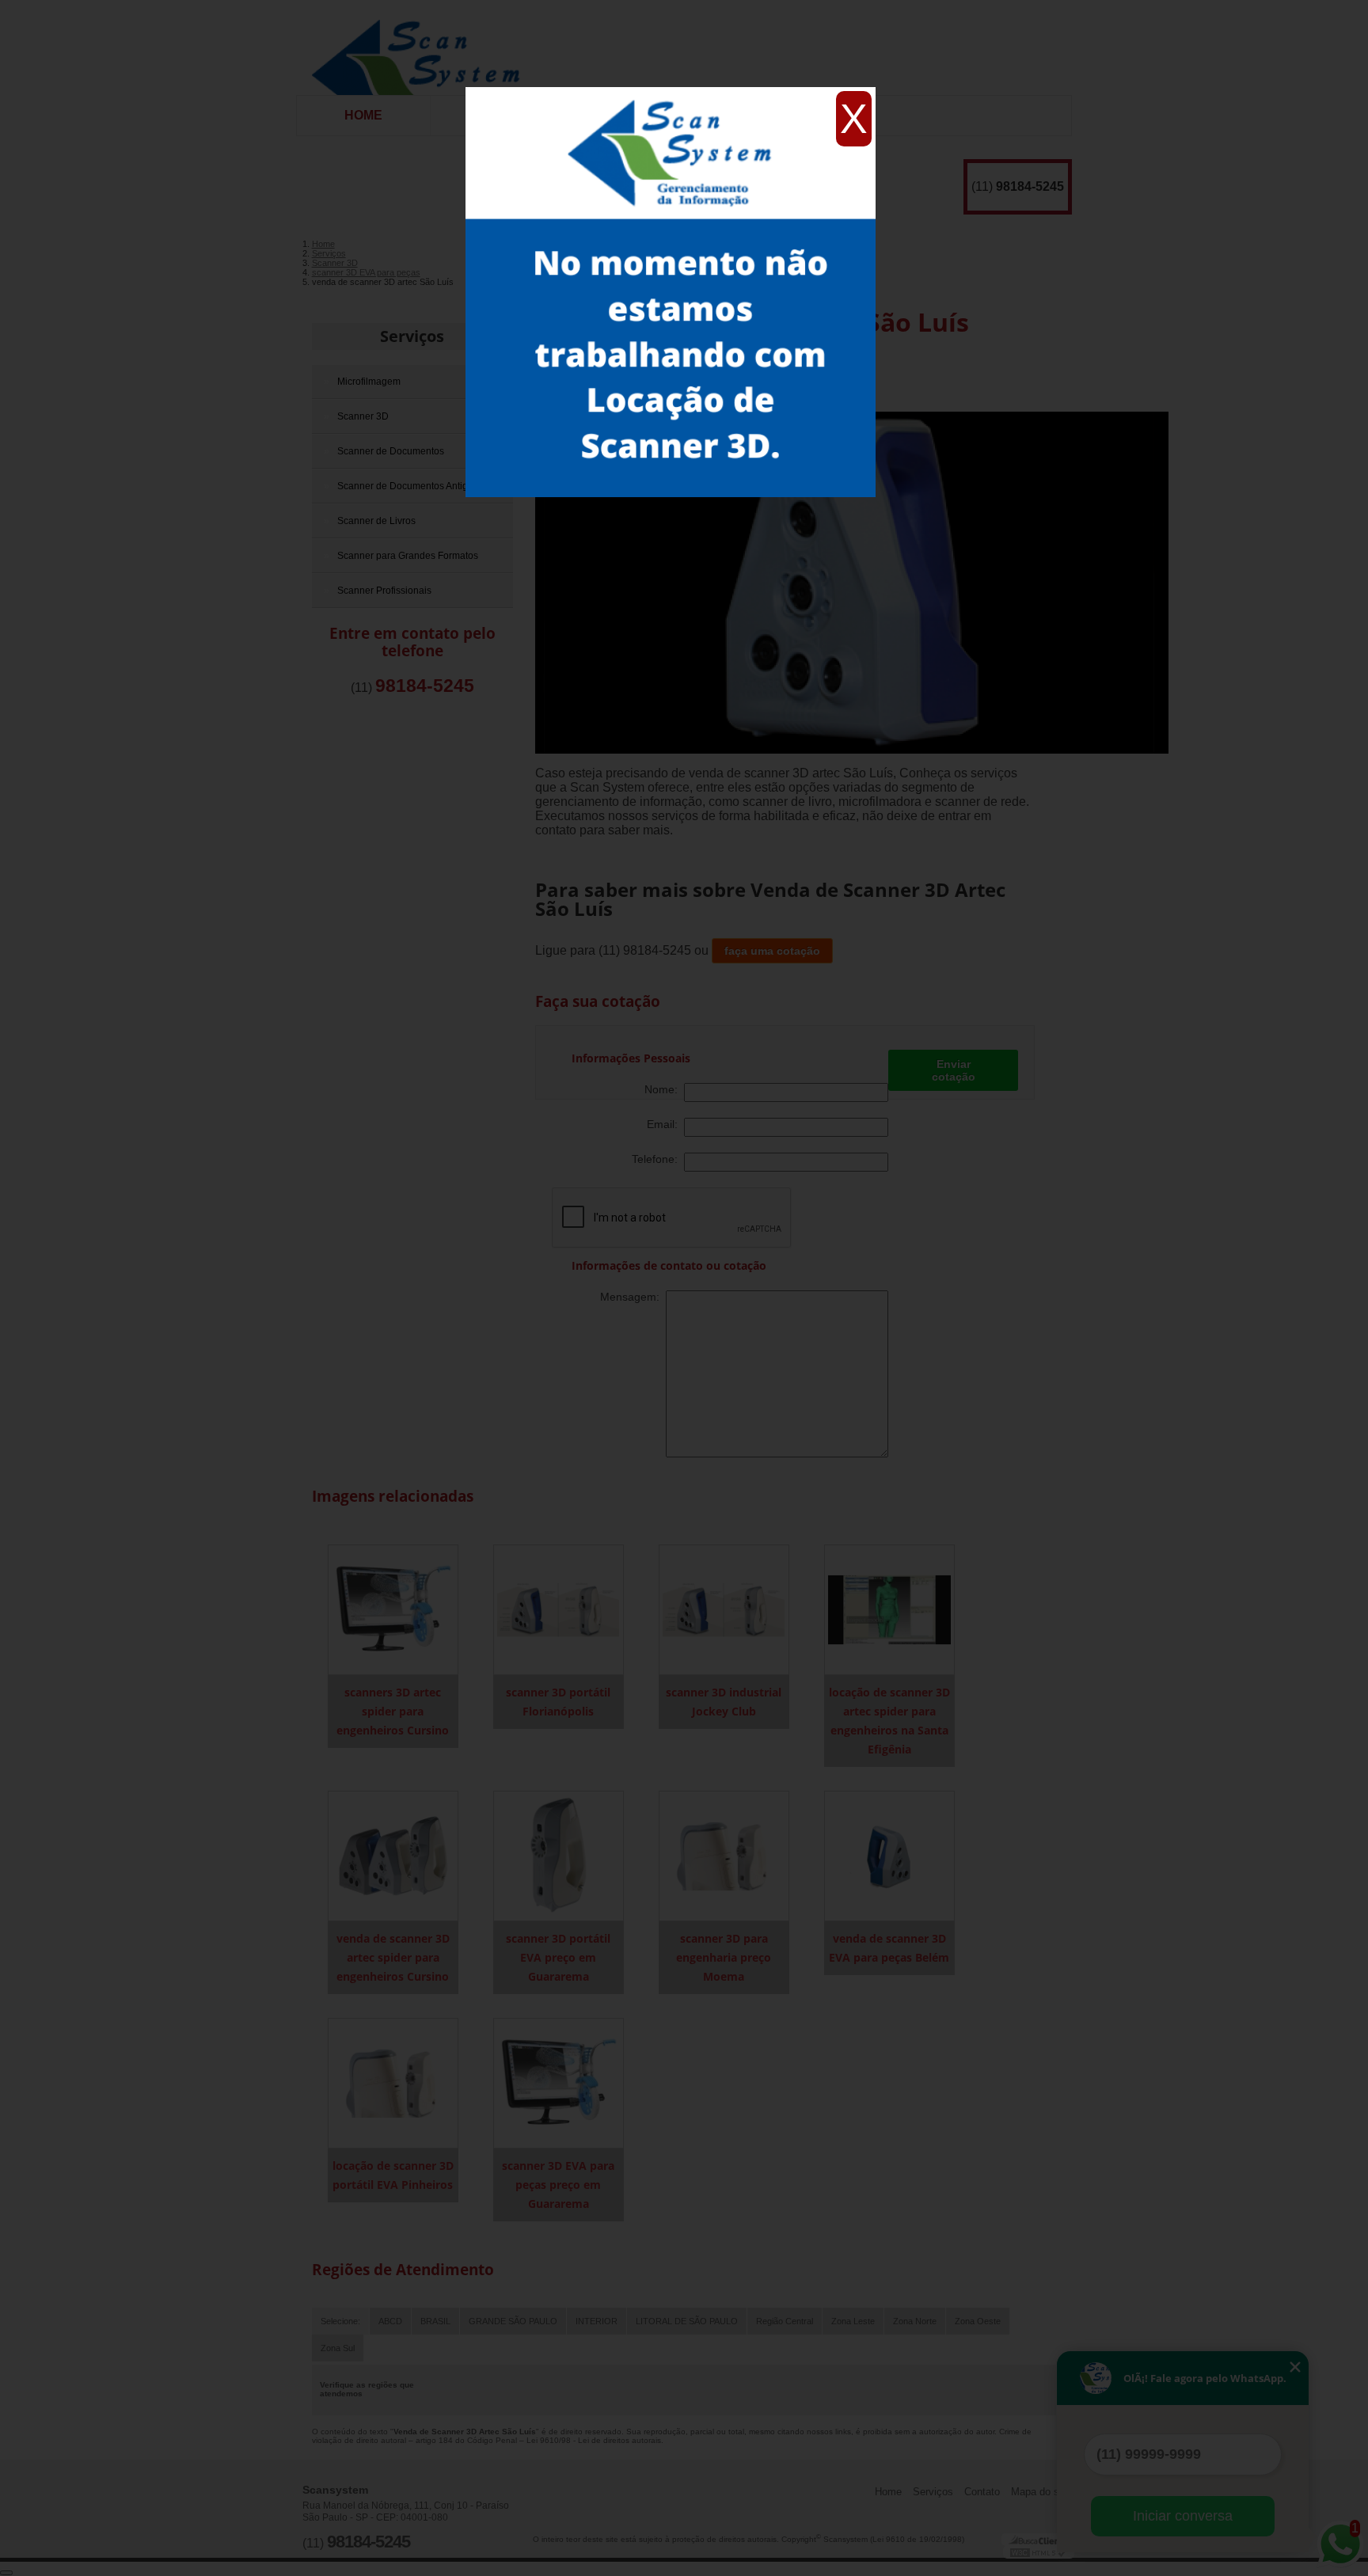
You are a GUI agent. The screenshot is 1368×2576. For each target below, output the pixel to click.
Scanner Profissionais (384, 591)
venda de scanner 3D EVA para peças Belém (889, 1948)
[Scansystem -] (422, 47)
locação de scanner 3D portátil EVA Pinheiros (393, 2175)
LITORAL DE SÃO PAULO (687, 2321)
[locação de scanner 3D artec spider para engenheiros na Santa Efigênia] (889, 1609)
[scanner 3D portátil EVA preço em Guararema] (559, 1855)
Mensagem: (633, 1297)
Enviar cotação (954, 1070)
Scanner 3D (363, 416)
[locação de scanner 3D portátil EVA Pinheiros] (393, 2082)
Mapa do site (1041, 2492)
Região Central (785, 2321)
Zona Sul (338, 2348)
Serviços (412, 336)
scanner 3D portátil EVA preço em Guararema (558, 1957)
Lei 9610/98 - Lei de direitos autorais (594, 2440)
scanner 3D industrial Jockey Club (724, 1702)
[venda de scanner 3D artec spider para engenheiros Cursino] (393, 1855)
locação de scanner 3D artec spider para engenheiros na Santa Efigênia (889, 1721)
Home (363, 115)
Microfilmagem (369, 382)
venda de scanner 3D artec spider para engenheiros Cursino (393, 1957)
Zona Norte (915, 2321)
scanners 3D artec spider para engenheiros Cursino (393, 1711)
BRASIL (435, 2321)
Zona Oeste (978, 2321)
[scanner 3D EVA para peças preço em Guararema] (559, 2082)
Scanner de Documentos (391, 451)
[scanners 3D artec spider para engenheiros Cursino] (393, 1609)
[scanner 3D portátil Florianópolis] (559, 1609)
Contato (982, 2492)
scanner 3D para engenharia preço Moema (724, 1957)
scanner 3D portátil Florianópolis (558, 1702)
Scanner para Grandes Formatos (408, 556)
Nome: (664, 1089)
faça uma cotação (772, 951)
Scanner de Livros (376, 521)
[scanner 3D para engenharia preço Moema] (724, 1855)
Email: (665, 1124)
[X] (671, 91)
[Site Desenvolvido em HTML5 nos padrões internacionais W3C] (1039, 2552)
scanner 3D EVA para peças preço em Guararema (558, 2185)
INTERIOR (597, 2321)
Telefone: (658, 1159)
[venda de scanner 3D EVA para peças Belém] (889, 1855)
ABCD (390, 2321)
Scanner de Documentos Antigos (408, 486)
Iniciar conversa (1183, 2516)
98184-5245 (1030, 186)
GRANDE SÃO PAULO (513, 2321)
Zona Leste (853, 2321)
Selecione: (340, 2321)
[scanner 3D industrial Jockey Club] (724, 1609)
